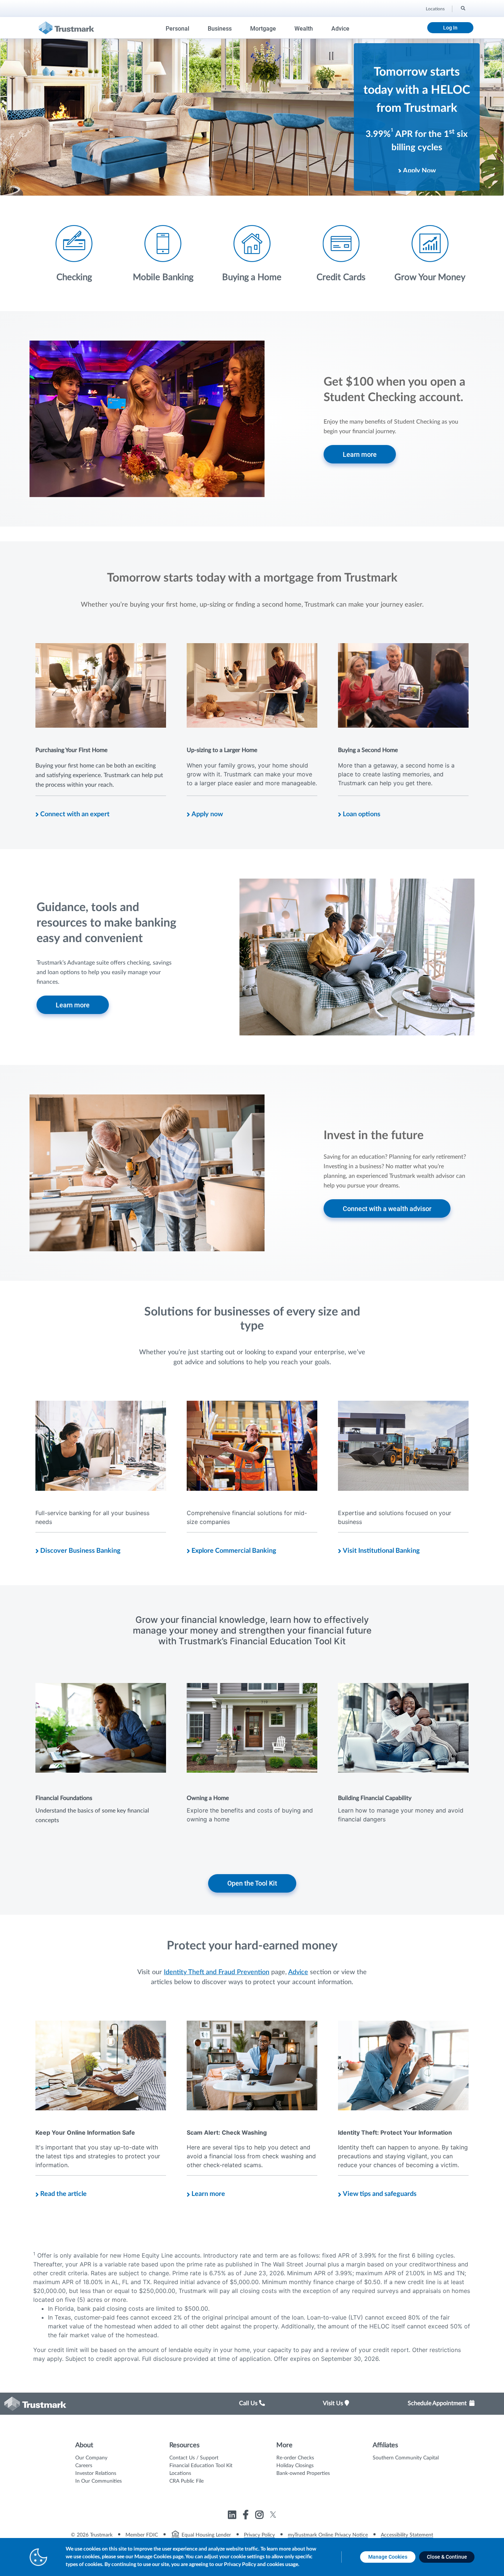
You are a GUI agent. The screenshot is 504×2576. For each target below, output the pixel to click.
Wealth (304, 29)
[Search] (462, 8)
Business (220, 29)
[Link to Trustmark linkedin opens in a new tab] (233, 2516)
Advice (340, 29)
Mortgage (263, 29)
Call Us (249, 2403)
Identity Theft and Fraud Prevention (217, 1972)
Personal (177, 29)
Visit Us (334, 2403)
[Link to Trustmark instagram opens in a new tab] (260, 2516)
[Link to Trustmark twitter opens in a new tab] (273, 2515)
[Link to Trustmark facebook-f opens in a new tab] (247, 2516)
